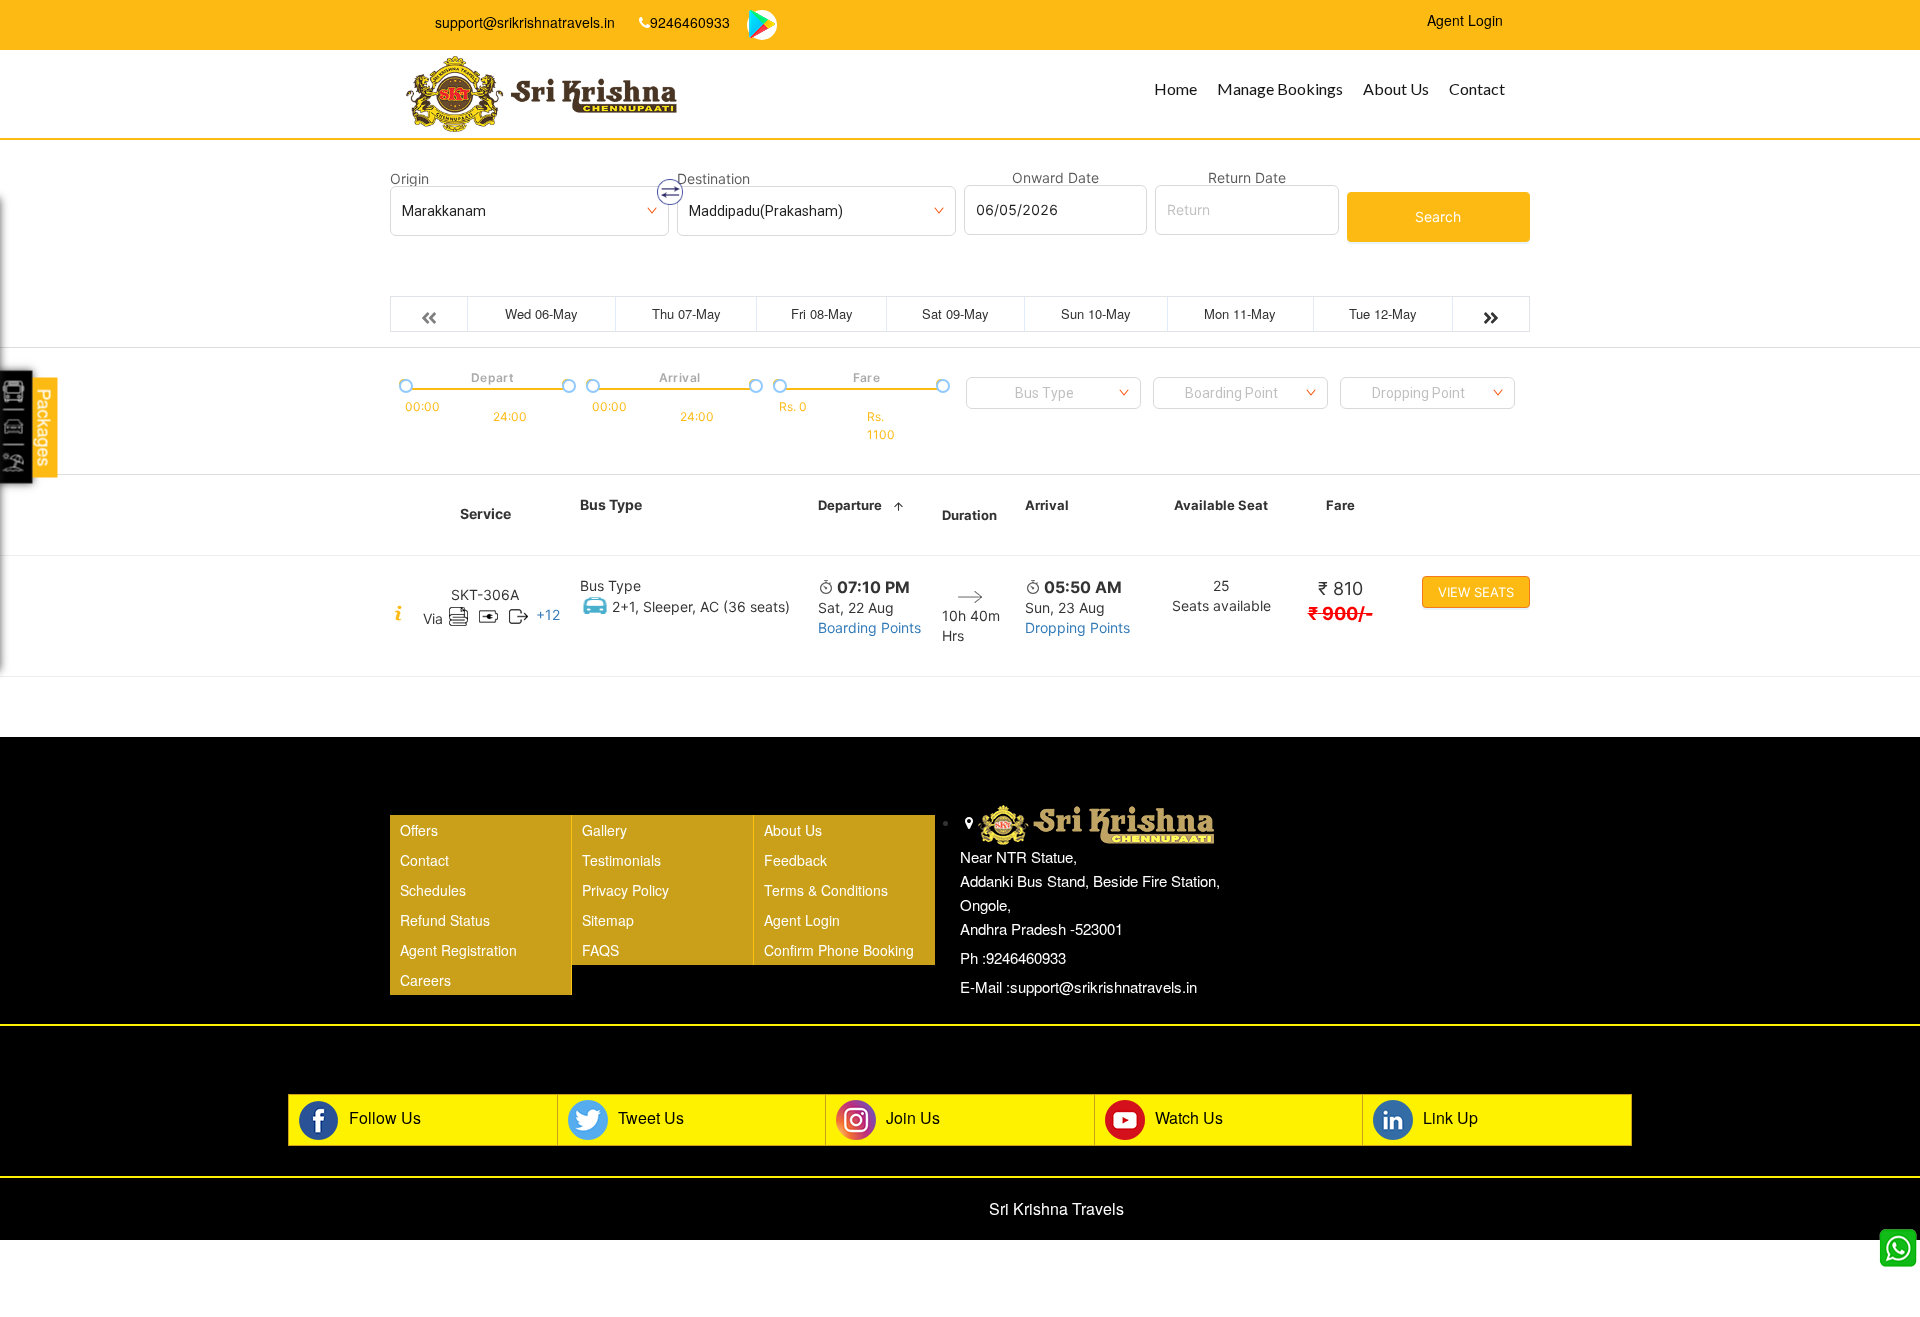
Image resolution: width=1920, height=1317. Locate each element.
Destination (713, 179)
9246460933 (690, 22)
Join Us (913, 1117)
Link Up (1450, 1117)
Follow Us (385, 1117)
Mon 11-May (1240, 313)
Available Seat (1221, 505)
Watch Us (1189, 1117)
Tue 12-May (1383, 313)
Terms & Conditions (826, 890)
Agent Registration (458, 950)
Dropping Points (1077, 627)
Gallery (604, 830)
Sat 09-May (955, 313)
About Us (1396, 88)
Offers (419, 830)
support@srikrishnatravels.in (523, 22)
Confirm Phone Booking (839, 950)
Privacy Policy (625, 890)
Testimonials (621, 860)
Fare (1340, 505)
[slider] (404, 384)
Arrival (1047, 505)
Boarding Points (869, 627)
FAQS (600, 950)
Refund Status (445, 920)
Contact (1477, 88)
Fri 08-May (822, 313)
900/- (1340, 613)
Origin (409, 179)
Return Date (1247, 178)
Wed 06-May (541, 313)
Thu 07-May (686, 313)
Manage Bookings (1280, 88)
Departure (850, 505)
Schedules (433, 890)
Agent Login (802, 920)
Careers (425, 980)
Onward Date (1055, 178)
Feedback (795, 860)
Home (1175, 88)
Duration (969, 515)
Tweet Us (651, 1117)
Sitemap (608, 920)
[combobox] (1053, 393)
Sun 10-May (1096, 313)
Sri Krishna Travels (1056, 1208)
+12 (548, 614)
